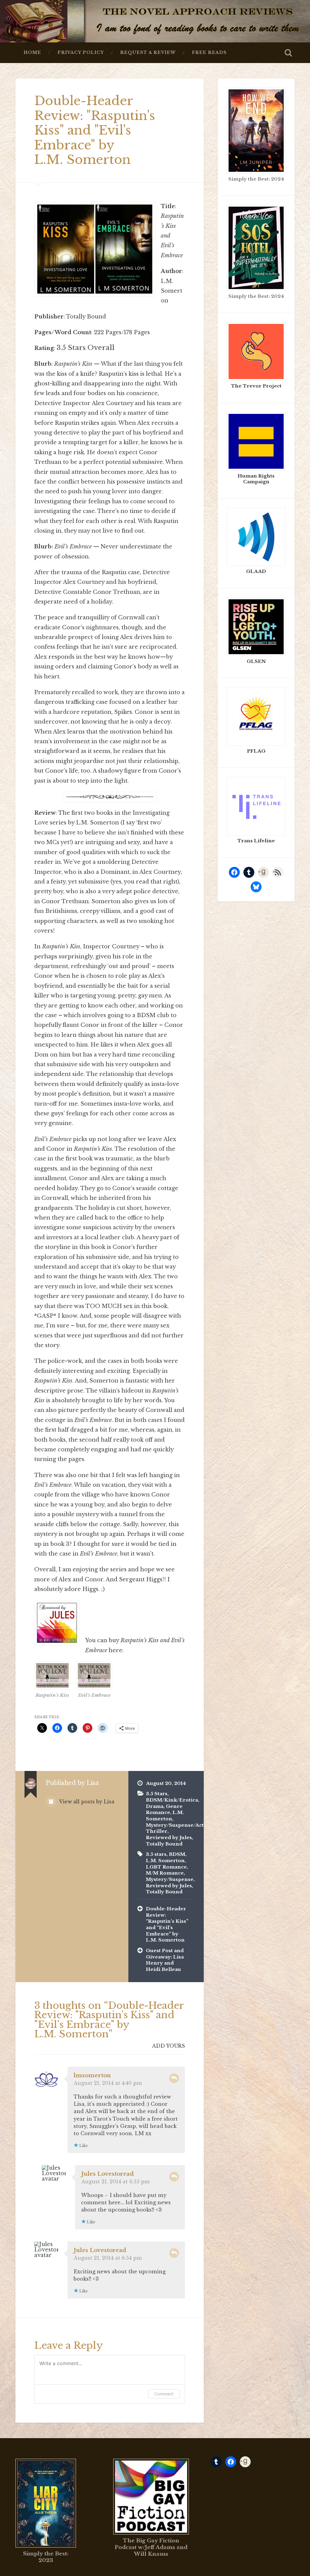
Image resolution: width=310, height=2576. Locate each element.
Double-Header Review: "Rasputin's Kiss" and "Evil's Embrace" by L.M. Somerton (95, 130)
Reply (174, 2078)
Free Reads (209, 53)
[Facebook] (234, 872)
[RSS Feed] (278, 872)
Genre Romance (164, 1809)
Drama (155, 1806)
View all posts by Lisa (86, 1802)
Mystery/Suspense (170, 1879)
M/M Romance (165, 1873)
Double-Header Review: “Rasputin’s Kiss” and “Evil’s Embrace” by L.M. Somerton (167, 1924)
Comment (164, 2394)
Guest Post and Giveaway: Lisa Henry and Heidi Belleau (165, 1960)
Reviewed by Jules (169, 1837)
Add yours (168, 2046)
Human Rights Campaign (256, 479)
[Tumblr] (249, 872)
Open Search (289, 53)
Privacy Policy (81, 53)
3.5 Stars (157, 1794)
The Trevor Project (256, 386)
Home (32, 53)
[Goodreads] (263, 872)
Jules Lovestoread (107, 2174)
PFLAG (256, 751)
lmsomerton (92, 2075)
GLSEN (256, 661)
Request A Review (148, 53)
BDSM (177, 1854)
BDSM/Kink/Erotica (172, 1800)
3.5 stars (156, 1854)
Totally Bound (164, 1844)
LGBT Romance (166, 1867)
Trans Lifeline (256, 841)
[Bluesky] (256, 887)
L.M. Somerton (165, 1816)
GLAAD (256, 571)
